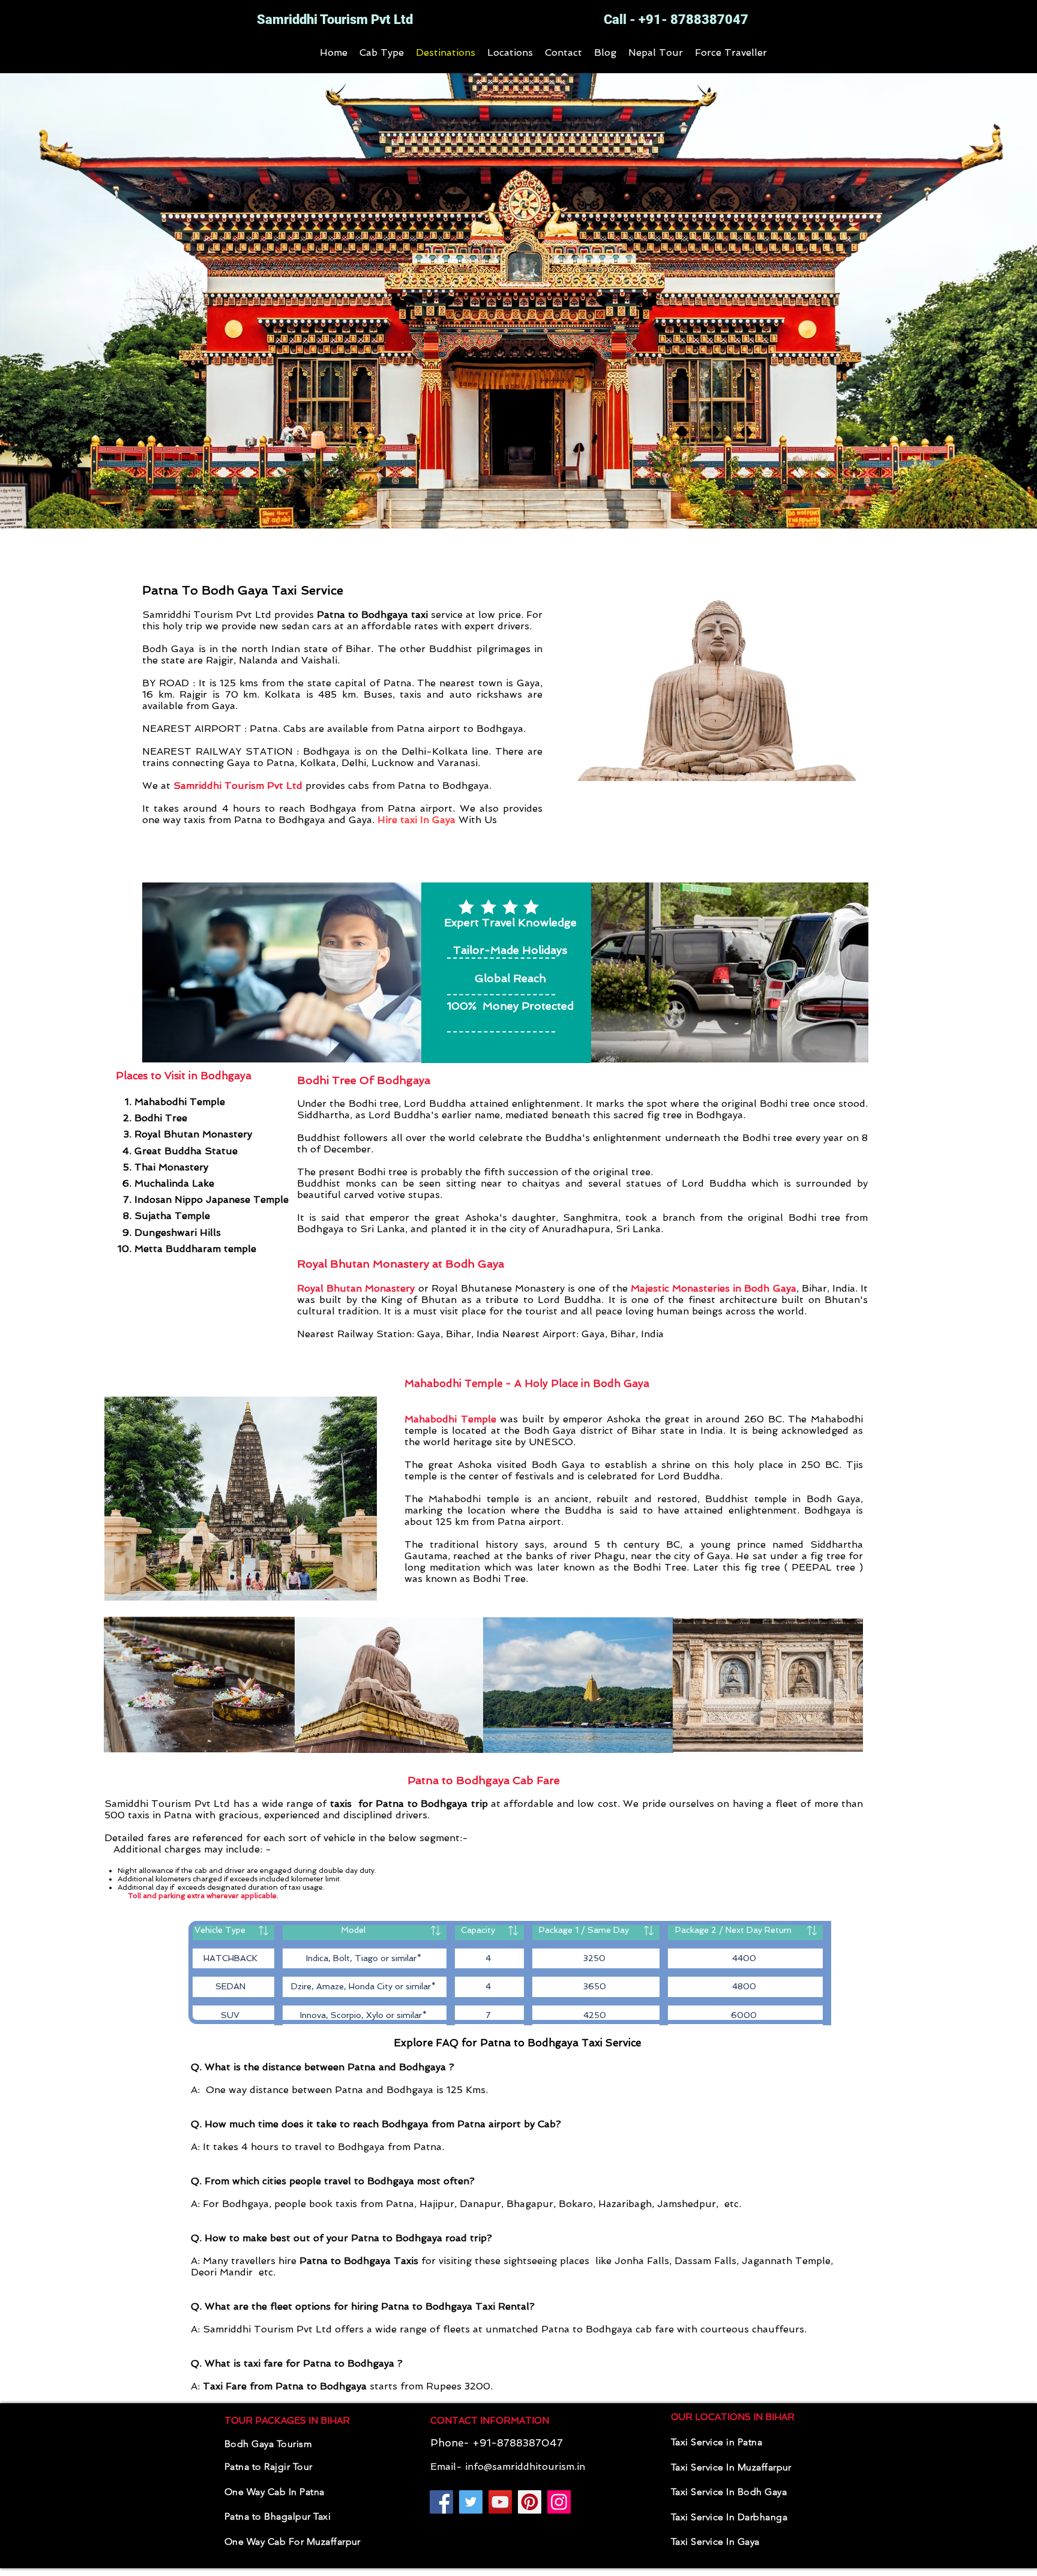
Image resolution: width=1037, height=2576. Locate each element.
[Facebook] (441, 2502)
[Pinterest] (530, 2502)
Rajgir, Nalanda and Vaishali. (273, 660)
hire (348, 2261)
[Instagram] (559, 2502)
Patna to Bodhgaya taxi (372, 615)
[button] (382, 52)
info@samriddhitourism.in (525, 2467)
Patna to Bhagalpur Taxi (278, 2516)
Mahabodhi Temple (450, 1419)
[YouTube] (500, 2502)
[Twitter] (471, 2502)
